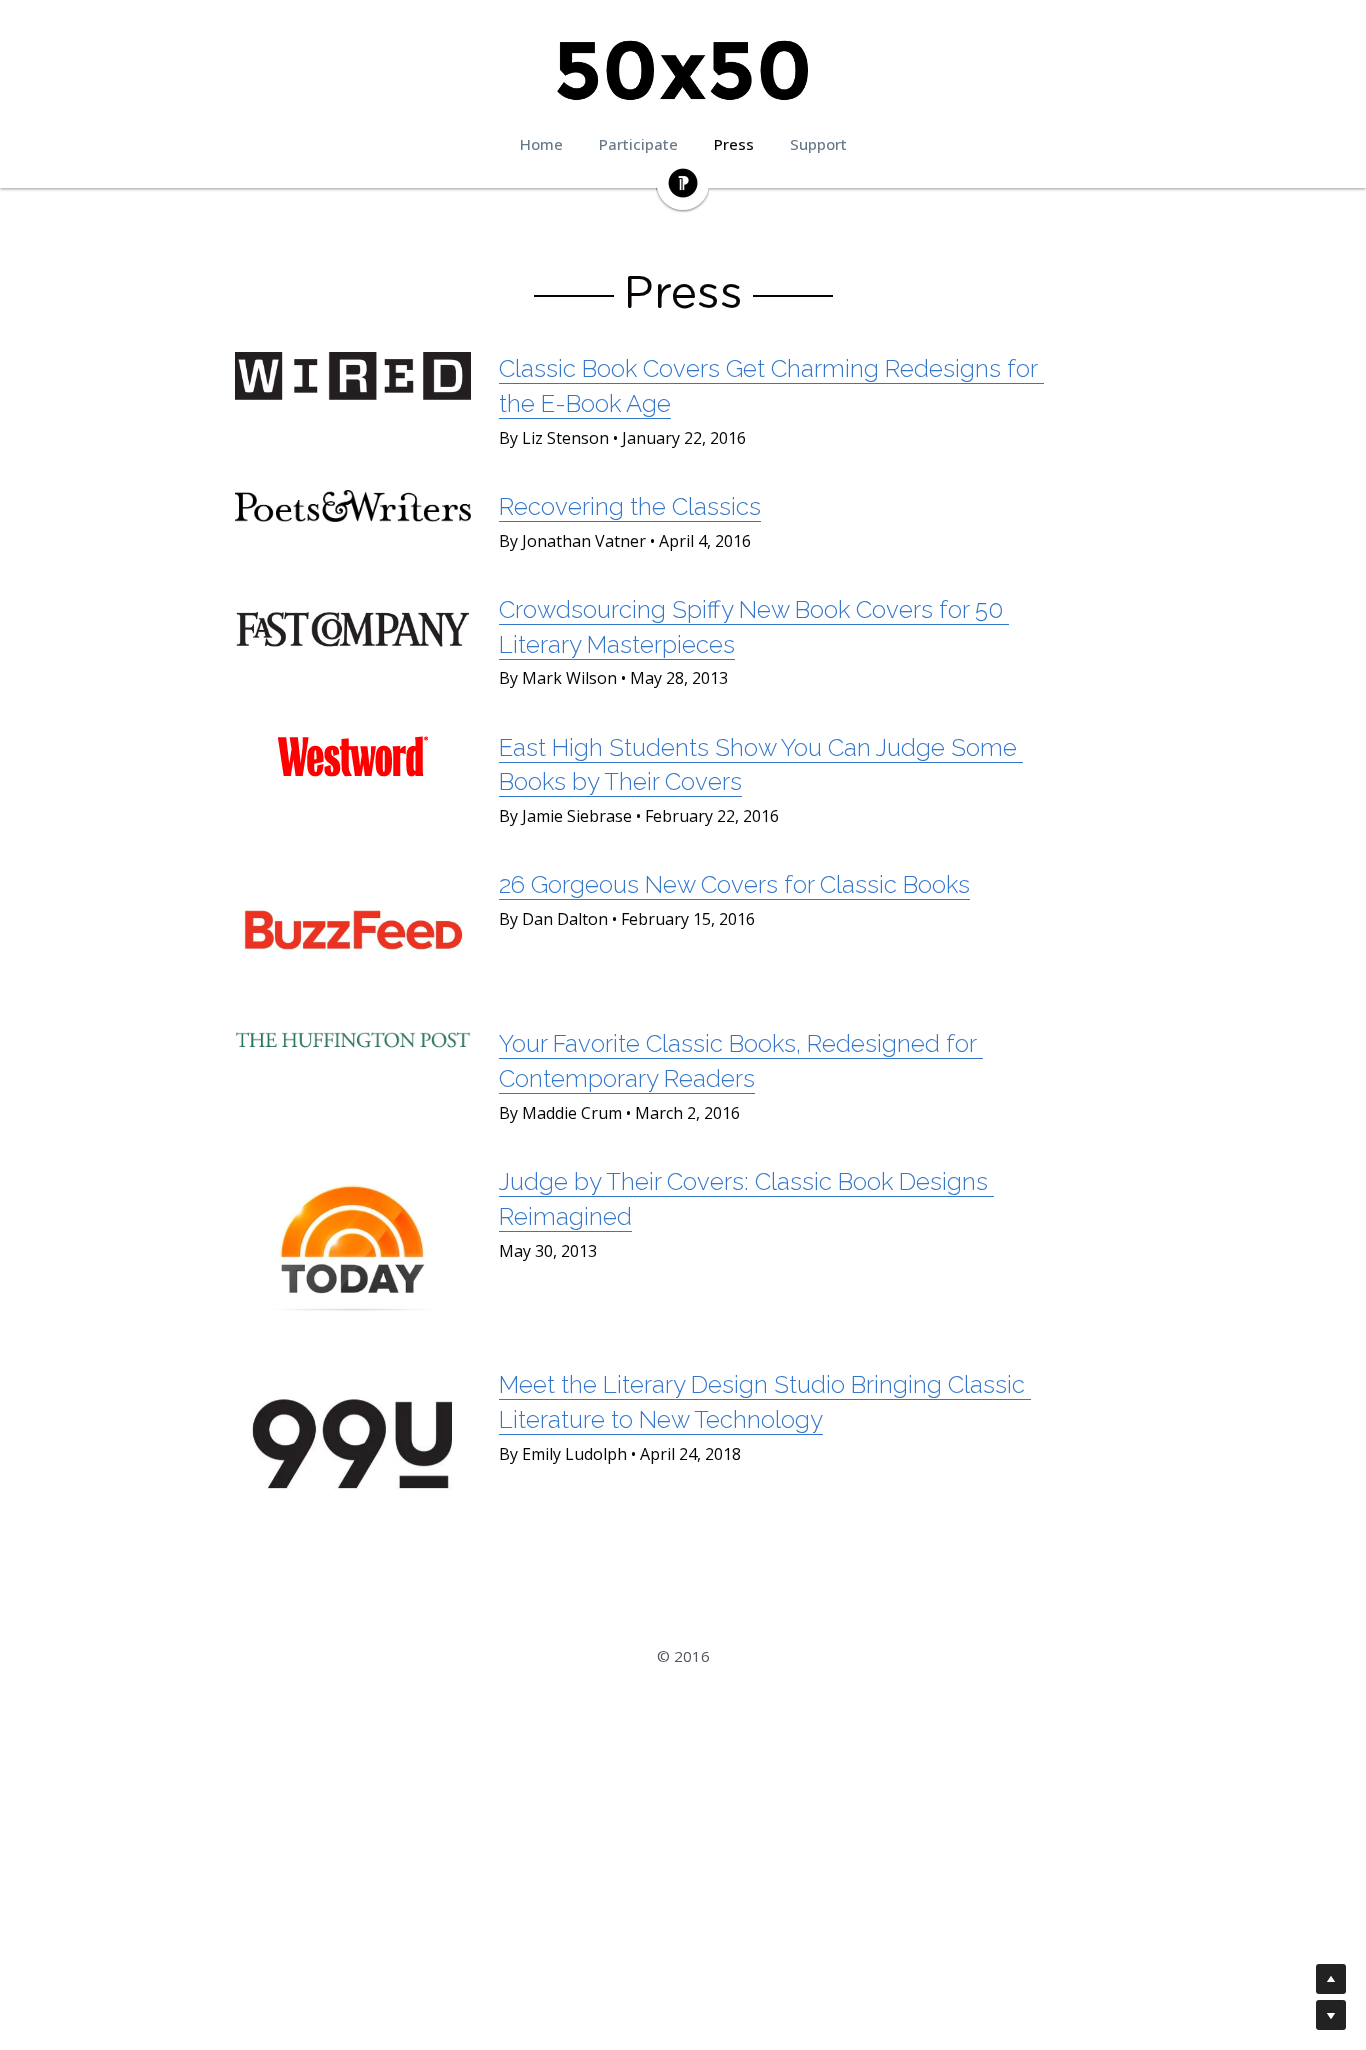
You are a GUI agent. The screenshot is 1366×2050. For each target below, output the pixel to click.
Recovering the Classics (630, 506)
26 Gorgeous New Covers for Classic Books (734, 884)
